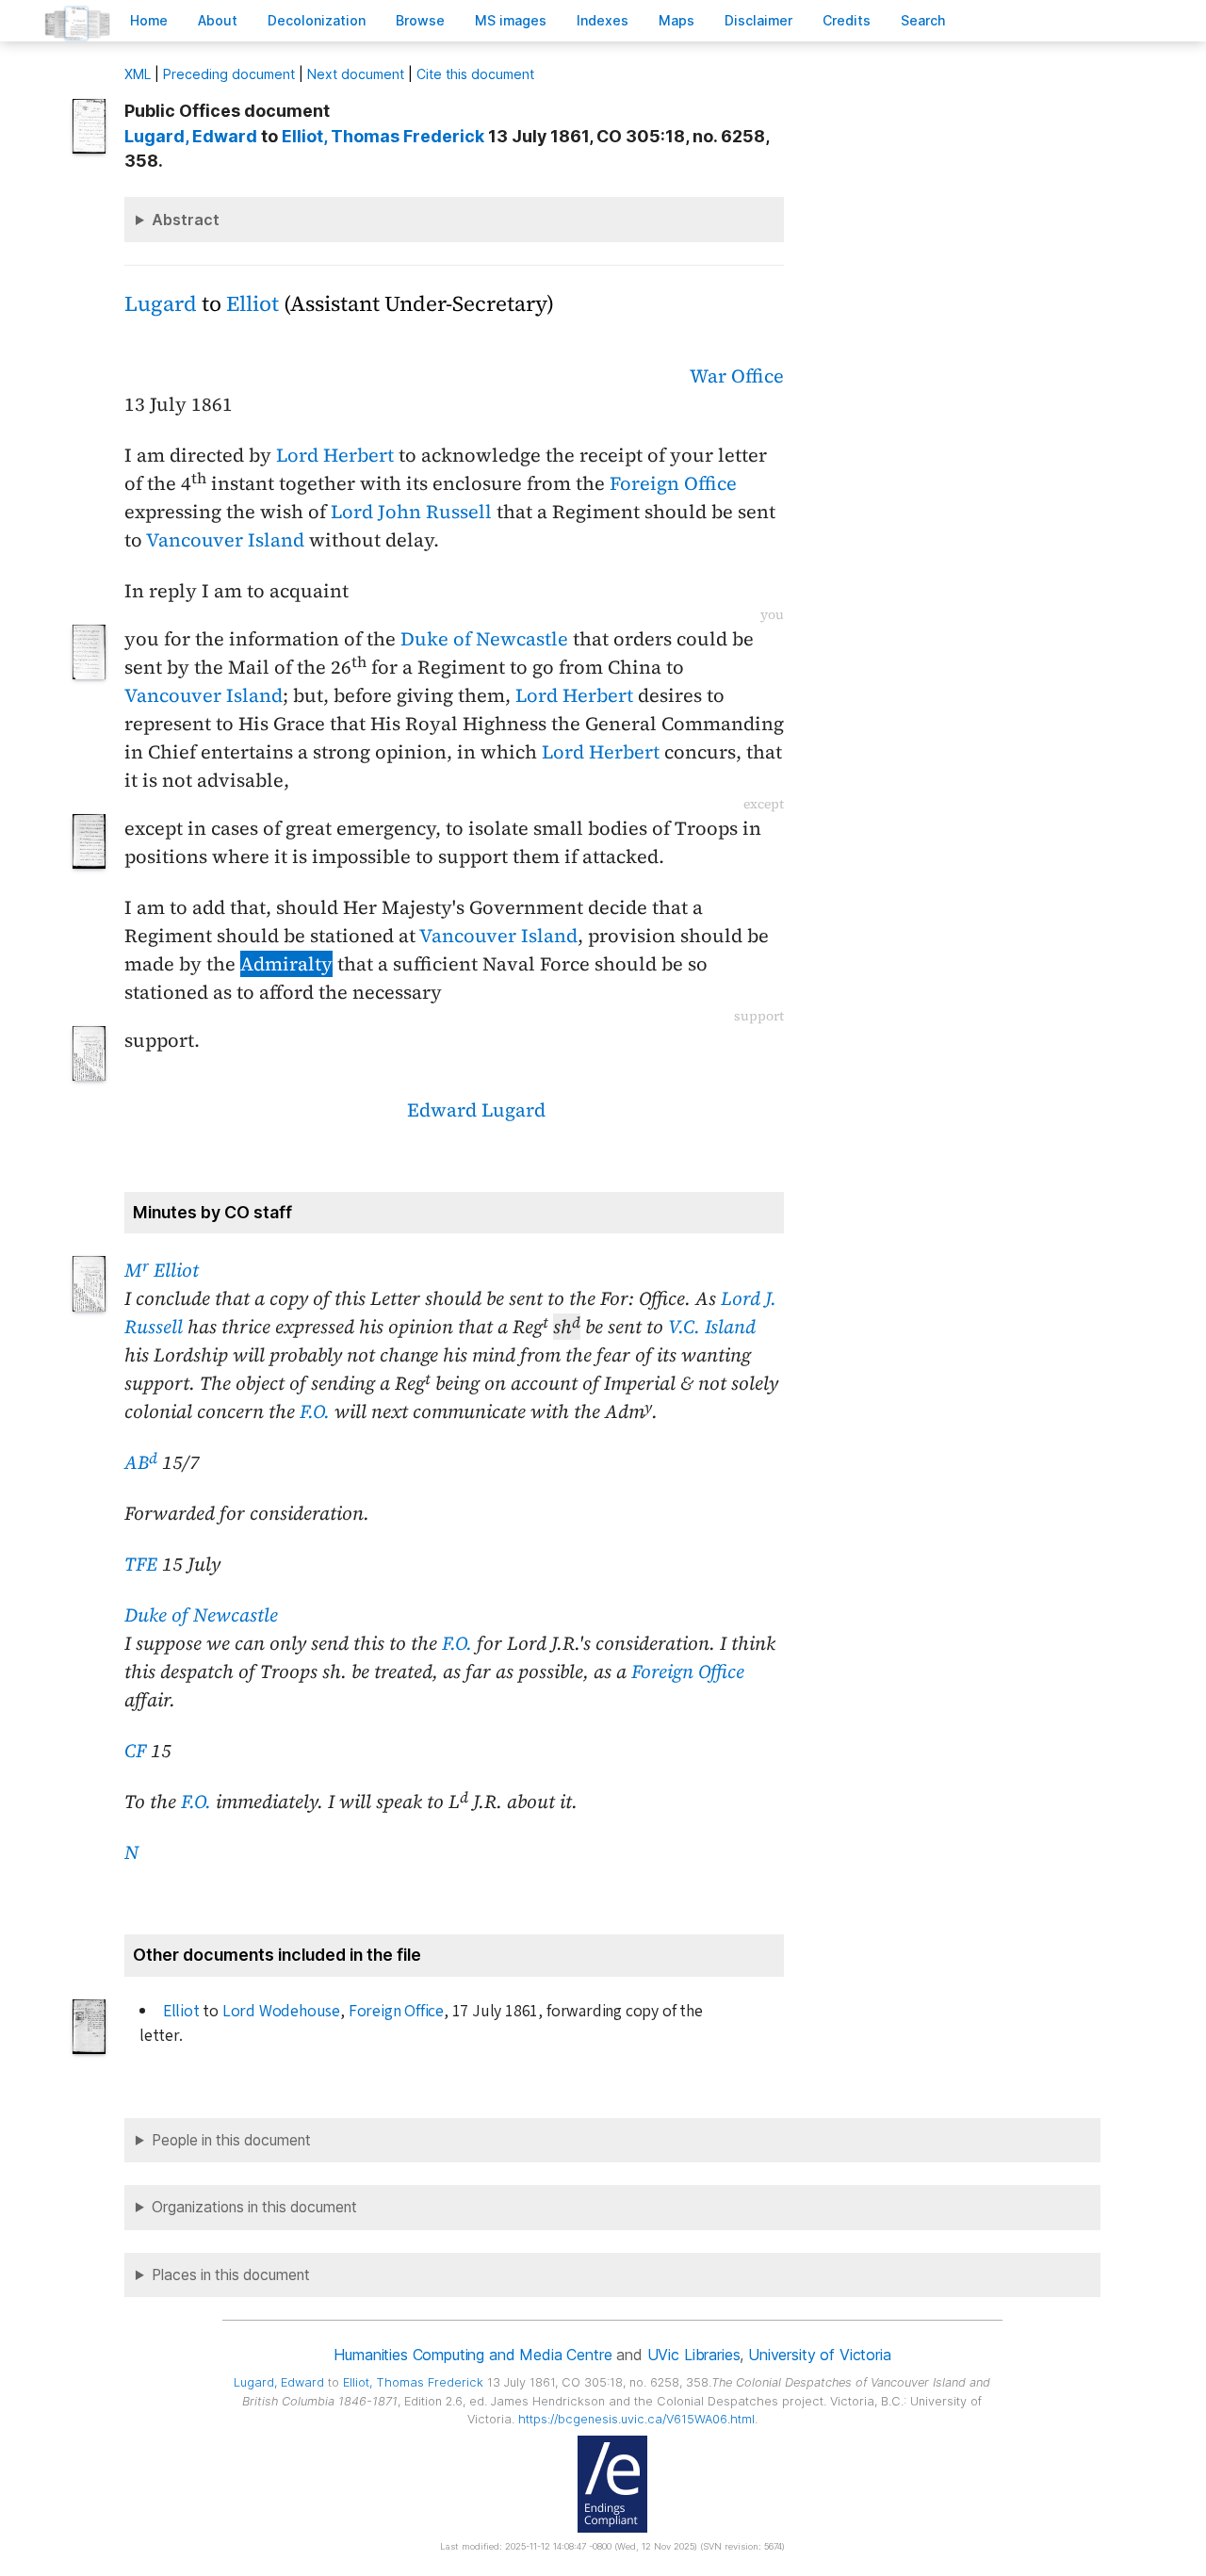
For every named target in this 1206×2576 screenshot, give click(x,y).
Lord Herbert (335, 455)
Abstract (186, 220)
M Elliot (162, 1270)
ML (138, 74)
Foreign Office (673, 483)
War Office (737, 376)
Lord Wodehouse (281, 2011)
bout (218, 20)
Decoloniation (317, 20)
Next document (356, 74)
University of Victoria (819, 2355)
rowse (420, 20)
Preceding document (229, 74)
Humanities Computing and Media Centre (473, 2355)
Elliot (253, 304)
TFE (141, 1564)
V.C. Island (712, 1327)
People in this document (231, 2140)
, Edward (191, 136)
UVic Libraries (694, 2355)
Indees (603, 20)
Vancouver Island (225, 540)
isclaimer (758, 20)
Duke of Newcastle (484, 639)
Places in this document (231, 2275)
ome (149, 20)
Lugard (161, 304)
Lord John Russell (411, 512)
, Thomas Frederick (383, 136)
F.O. (315, 1411)
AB (141, 1462)
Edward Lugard (476, 1110)
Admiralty (286, 964)
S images (511, 20)
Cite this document (475, 74)
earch (923, 20)
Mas (676, 20)
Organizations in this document (254, 2207)
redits (847, 20)
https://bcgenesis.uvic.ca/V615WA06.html (636, 2419)
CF (135, 1751)
